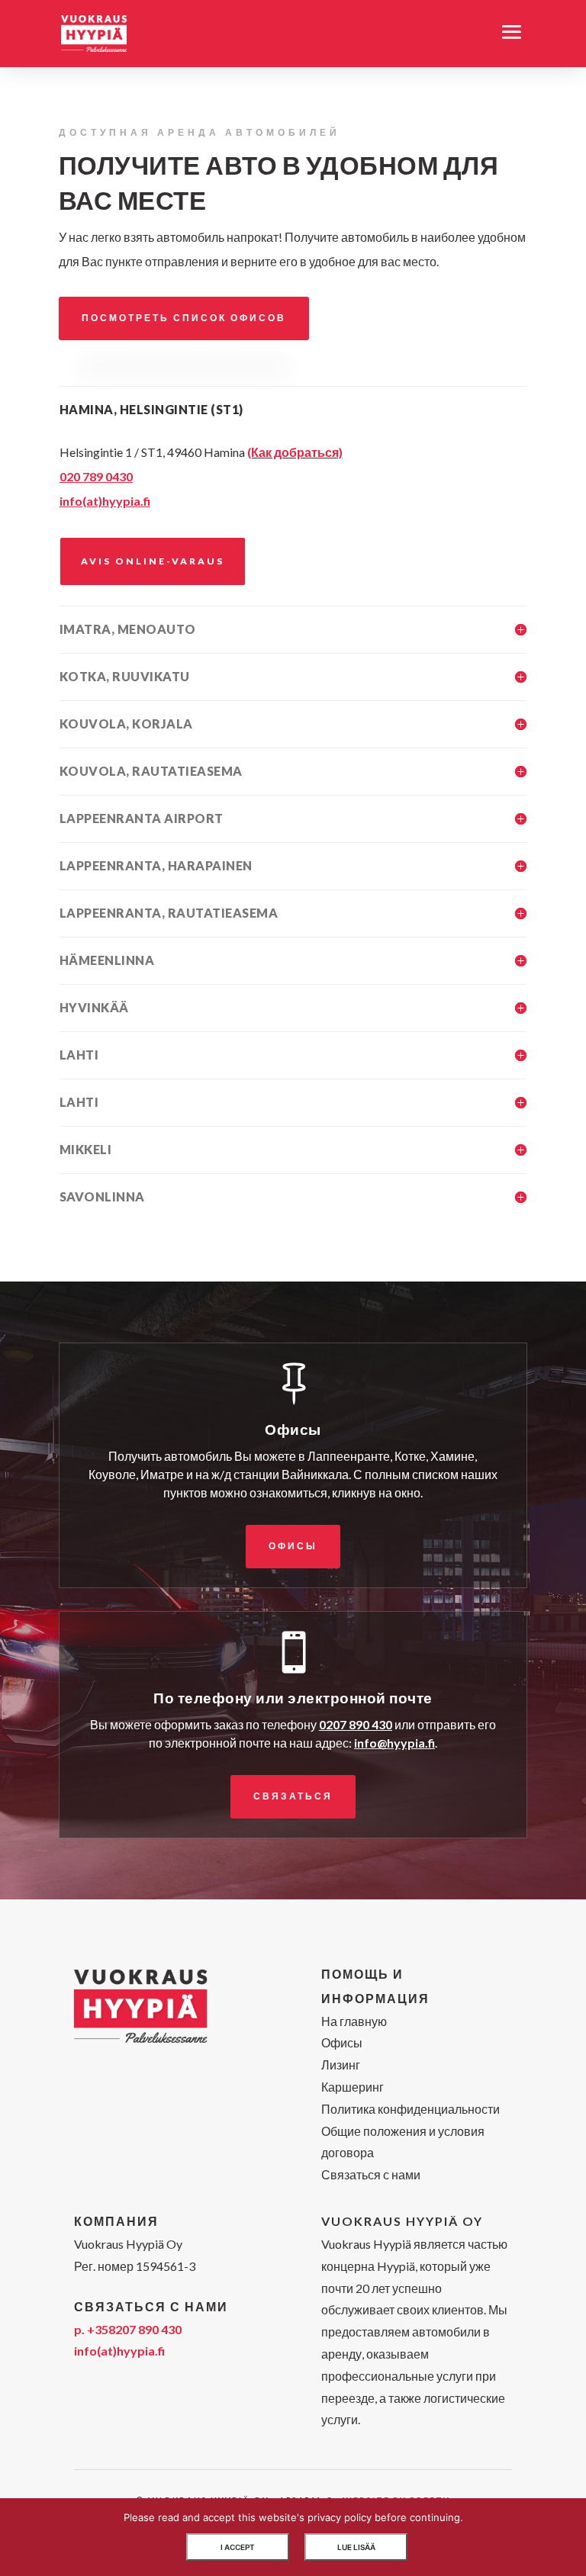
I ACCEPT (238, 2547)
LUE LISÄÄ (356, 2547)
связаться (293, 1796)
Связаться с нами (371, 2174)
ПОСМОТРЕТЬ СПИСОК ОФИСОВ (184, 318)
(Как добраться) (295, 452)
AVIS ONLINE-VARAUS (153, 561)
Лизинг (341, 2065)
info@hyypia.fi (394, 1743)
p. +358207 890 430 (128, 2329)
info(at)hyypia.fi (119, 2351)
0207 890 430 (356, 1724)
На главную (354, 2021)
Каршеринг (353, 2087)
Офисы (293, 1546)
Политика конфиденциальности (411, 2109)
